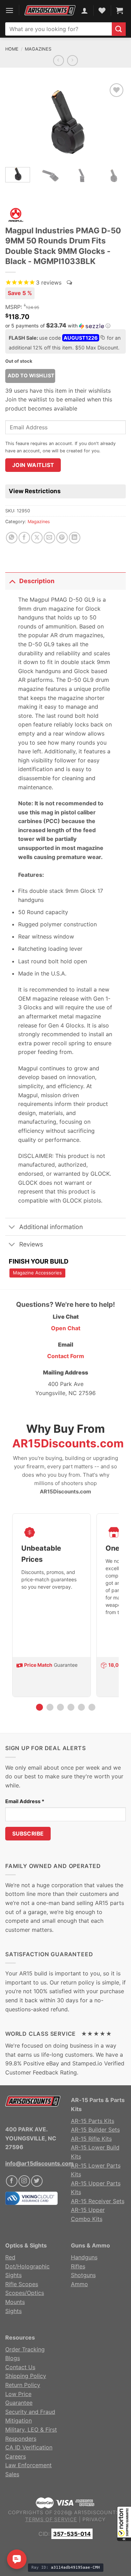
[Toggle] (12, 581)
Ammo (79, 2284)
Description (37, 581)
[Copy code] (102, 338)
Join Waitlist (33, 465)
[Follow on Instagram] (24, 2181)
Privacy (94, 2519)
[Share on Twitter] (37, 538)
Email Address (25, 1801)
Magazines (38, 49)
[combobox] (59, 29)
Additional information (51, 1227)
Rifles (78, 2266)
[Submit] (119, 29)
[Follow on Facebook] (12, 2181)
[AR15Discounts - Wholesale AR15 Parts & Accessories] (50, 10)
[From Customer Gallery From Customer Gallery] (65, 122)
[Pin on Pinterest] (62, 538)
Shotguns (83, 2275)
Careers (16, 2456)
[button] (124, 2524)
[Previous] (16, 122)
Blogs (13, 2358)
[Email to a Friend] (49, 538)
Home (12, 49)
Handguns (84, 2257)
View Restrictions (35, 491)
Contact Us (20, 2367)
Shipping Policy (26, 2376)
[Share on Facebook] (24, 538)
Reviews (31, 1244)
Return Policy (23, 2385)
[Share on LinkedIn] (75, 538)
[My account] (85, 10)
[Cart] (119, 10)
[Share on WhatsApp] (12, 538)
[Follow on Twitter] (37, 2181)
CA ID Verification (29, 2447)
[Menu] (9, 10)
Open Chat (66, 1328)
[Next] (115, 122)
